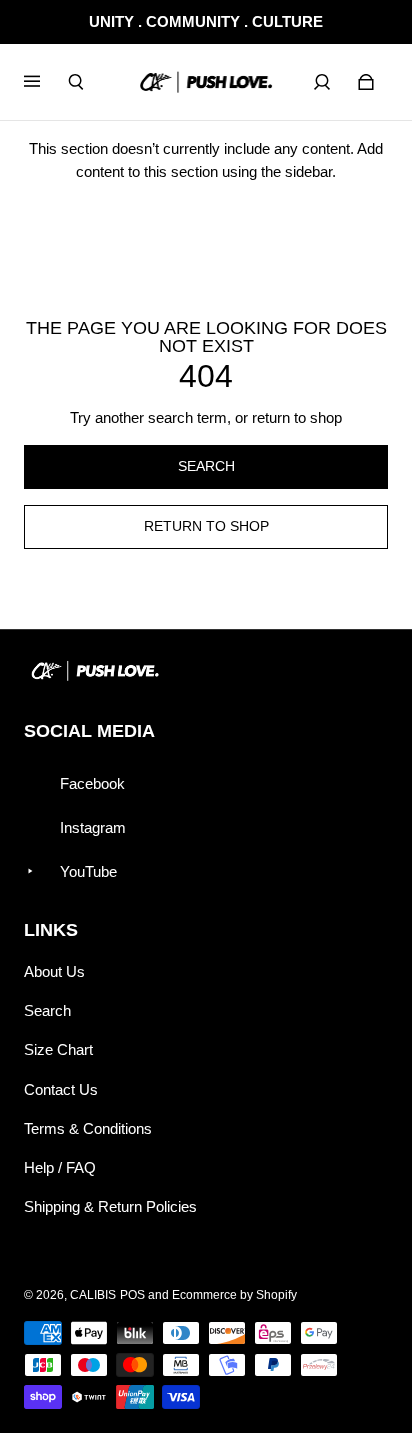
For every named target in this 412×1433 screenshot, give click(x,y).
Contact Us (61, 1089)
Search (47, 1010)
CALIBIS (93, 1295)
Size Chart (58, 1049)
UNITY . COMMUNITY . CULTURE (206, 21)
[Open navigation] (46, 82)
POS (132, 1295)
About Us (54, 971)
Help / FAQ (60, 1167)
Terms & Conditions (88, 1128)
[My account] (322, 82)
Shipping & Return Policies (110, 1206)
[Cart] (366, 82)
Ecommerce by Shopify (234, 1295)
